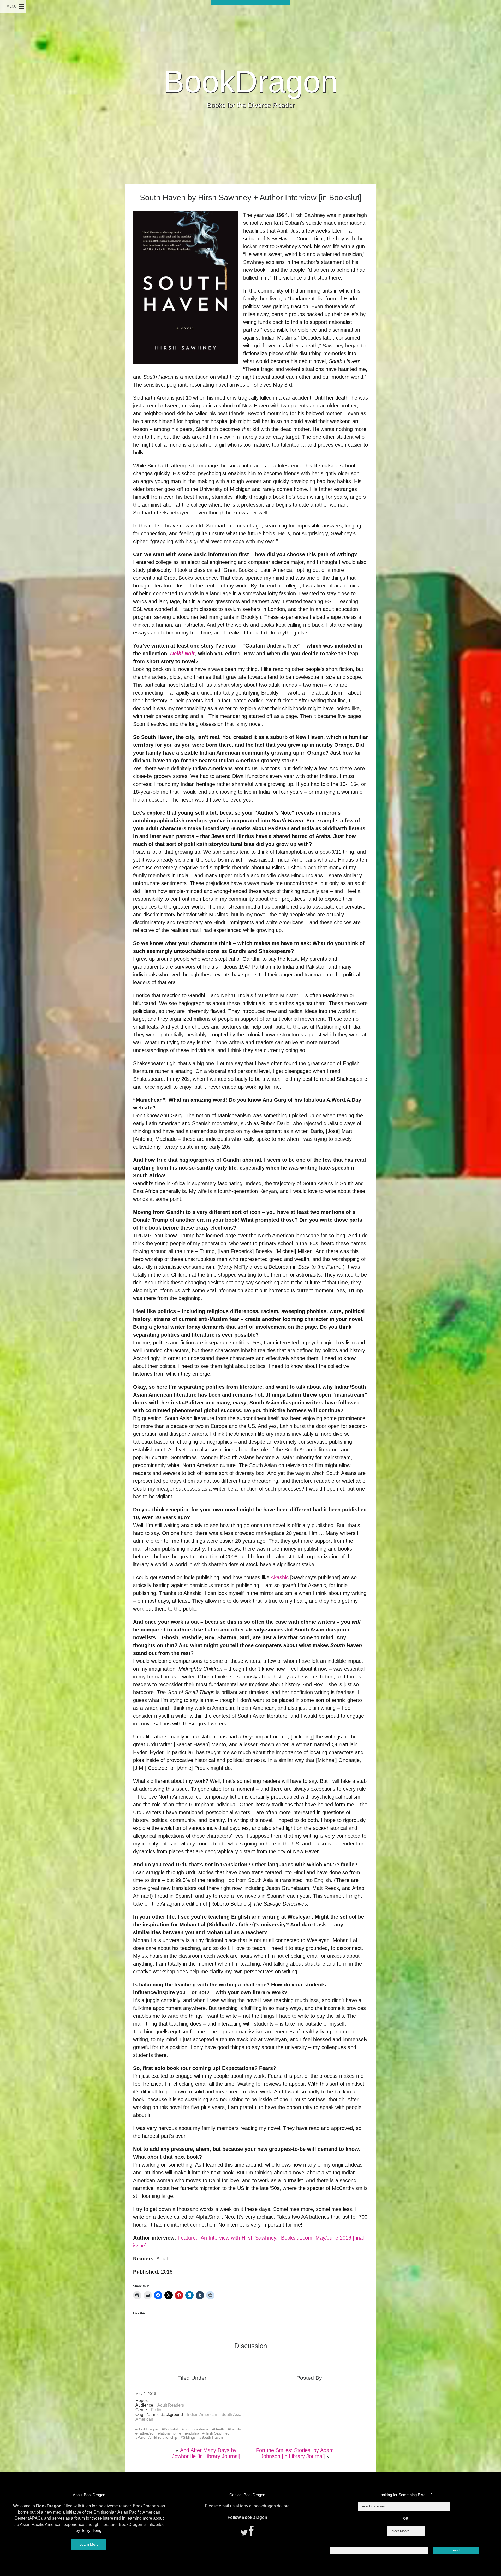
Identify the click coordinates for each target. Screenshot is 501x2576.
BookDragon (251, 81)
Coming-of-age (196, 2429)
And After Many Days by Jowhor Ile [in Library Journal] (206, 2453)
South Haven (212, 2437)
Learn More (89, 2544)
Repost (142, 2400)
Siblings (189, 2437)
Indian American (202, 2415)
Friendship (190, 2433)
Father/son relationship (157, 2433)
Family (235, 2429)
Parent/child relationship (157, 2437)
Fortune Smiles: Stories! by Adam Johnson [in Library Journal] (295, 2453)
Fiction (157, 2410)
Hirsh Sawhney (217, 2433)
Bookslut (171, 2429)
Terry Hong (91, 2530)
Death (219, 2429)
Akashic (280, 1577)
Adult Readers (171, 2405)
